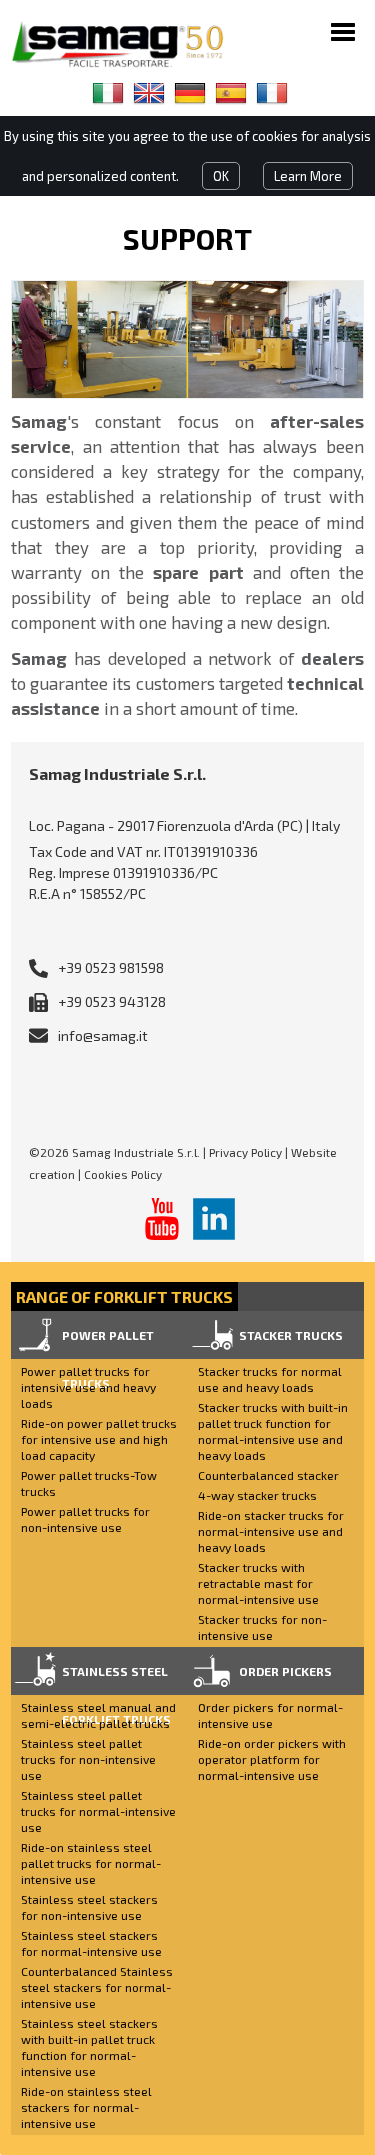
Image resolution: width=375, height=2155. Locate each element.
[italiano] (108, 93)
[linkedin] (214, 1219)
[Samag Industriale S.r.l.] (131, 44)
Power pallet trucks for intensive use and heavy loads (88, 1387)
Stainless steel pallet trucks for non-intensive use (88, 1759)
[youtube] (162, 1219)
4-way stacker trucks (257, 1495)
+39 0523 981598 (111, 967)
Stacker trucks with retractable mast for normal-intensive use (258, 1583)
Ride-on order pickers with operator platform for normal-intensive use (272, 1759)
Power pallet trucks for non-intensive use (85, 1519)
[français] (272, 93)
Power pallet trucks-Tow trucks (89, 1483)
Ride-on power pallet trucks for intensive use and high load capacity (99, 1439)
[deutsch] (190, 93)
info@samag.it (103, 1035)
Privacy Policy (245, 1152)
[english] (149, 93)
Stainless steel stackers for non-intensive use (89, 1907)
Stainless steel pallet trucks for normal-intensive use (98, 1811)
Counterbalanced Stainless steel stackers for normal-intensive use (97, 1987)
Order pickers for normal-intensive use (270, 1715)
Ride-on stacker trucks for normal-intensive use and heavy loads (271, 1531)
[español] (231, 93)
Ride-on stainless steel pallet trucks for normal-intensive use (91, 1863)
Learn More (308, 176)
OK (221, 176)
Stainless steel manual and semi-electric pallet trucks (98, 1715)
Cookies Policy (123, 1174)
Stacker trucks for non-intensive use (262, 1627)
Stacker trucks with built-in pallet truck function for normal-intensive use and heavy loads (273, 1431)
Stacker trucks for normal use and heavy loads (270, 1379)
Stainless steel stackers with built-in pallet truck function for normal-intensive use (89, 2047)
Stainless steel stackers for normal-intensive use (91, 1943)
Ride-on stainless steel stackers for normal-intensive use (86, 2107)
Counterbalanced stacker (268, 1475)
